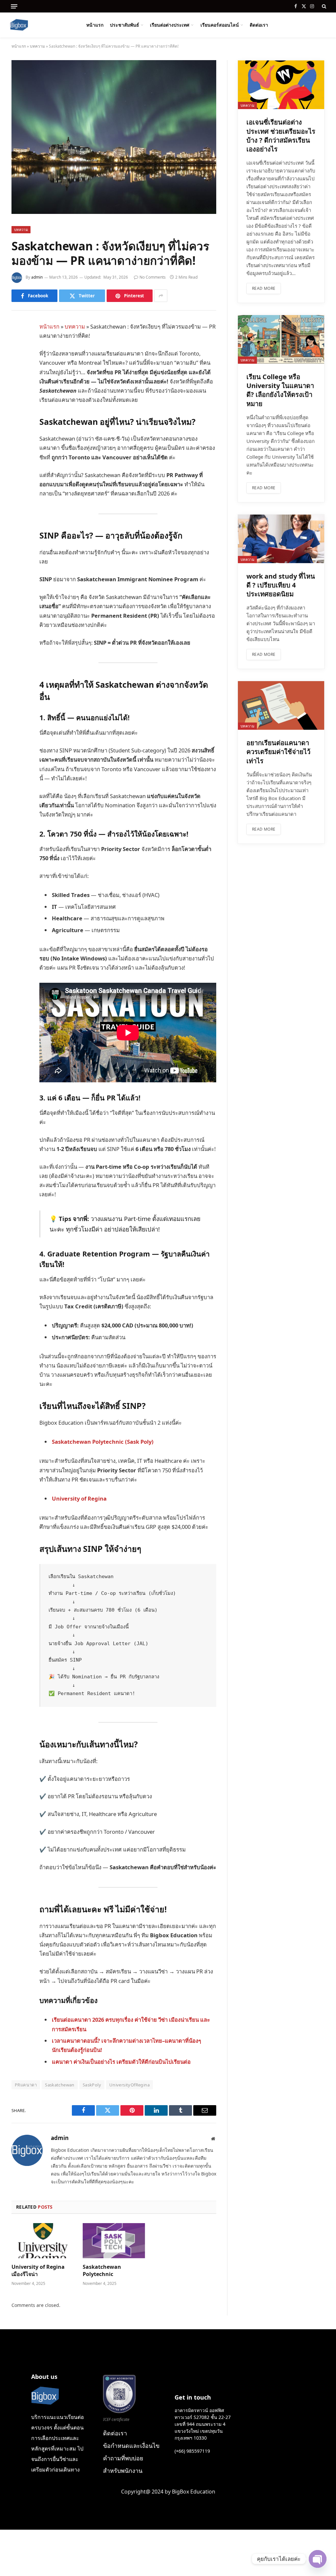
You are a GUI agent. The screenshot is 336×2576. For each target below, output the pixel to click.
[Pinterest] (18, 394)
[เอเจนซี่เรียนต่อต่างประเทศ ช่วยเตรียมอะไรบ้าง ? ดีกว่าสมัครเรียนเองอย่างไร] (281, 85)
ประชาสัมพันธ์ (125, 25)
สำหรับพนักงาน (123, 2471)
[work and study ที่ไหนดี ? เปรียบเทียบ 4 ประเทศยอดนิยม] (281, 539)
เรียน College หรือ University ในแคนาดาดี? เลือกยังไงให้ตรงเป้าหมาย (280, 390)
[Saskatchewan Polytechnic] (114, 2241)
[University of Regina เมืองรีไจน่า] (43, 2241)
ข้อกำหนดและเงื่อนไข (131, 2446)
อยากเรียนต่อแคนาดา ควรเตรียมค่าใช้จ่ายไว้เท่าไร (278, 752)
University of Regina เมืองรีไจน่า (38, 2271)
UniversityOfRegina (129, 2085)
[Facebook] (18, 344)
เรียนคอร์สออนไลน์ (220, 25)
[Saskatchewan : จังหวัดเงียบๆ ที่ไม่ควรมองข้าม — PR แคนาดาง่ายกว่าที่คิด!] (114, 212)
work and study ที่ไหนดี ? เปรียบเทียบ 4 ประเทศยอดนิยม (281, 585)
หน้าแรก (95, 25)
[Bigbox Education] (19, 25)
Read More (264, 288)
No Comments (153, 277)
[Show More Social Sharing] (161, 296)
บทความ (37, 46)
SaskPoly (92, 2085)
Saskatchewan (60, 2085)
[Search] (323, 6)
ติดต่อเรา (259, 25)
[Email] (18, 411)
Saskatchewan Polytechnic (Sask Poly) (103, 1442)
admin (37, 277)
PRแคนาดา (26, 2085)
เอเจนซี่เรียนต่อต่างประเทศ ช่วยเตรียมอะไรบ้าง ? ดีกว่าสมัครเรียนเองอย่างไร (281, 136)
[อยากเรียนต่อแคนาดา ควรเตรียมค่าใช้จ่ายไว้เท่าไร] (281, 705)
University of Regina (79, 1498)
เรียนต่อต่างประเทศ (170, 25)
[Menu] (14, 6)
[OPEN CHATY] (318, 2559)
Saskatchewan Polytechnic (102, 2271)
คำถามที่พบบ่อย (123, 2458)
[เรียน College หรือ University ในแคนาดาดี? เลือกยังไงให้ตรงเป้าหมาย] (281, 339)
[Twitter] (18, 361)
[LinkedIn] (18, 378)
